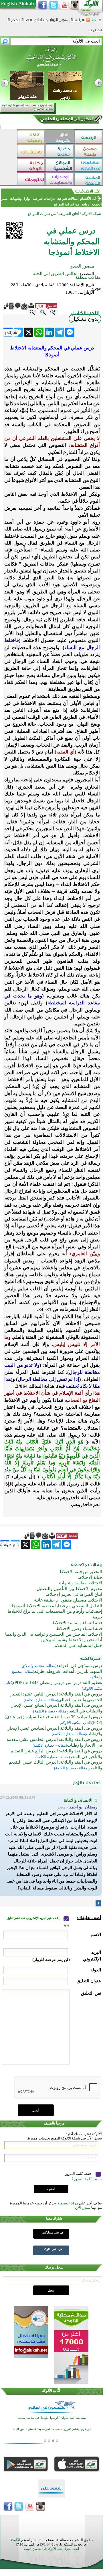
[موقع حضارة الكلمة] (60, 151)
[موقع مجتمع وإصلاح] (89, 151)
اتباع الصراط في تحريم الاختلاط (74, 1594)
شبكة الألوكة (91, 214)
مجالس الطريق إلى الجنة (56, 274)
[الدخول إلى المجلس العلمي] (66, 120)
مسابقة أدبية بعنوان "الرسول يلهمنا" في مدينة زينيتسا (52, 2418)
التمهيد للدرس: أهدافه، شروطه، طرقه (68, 1671)
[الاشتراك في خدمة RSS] (88, 22)
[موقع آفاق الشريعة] (60, 137)
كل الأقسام (88, 199)
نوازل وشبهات (20, 199)
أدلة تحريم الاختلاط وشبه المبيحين (72, 1640)
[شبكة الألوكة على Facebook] (43, 5)
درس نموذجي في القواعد (79, 1666)
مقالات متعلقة (88, 277)
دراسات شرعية (44, 199)
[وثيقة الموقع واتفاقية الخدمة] (28, 22)
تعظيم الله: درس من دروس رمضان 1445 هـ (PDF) (58, 1683)
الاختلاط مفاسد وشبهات (81, 1583)
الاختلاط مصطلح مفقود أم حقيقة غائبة (68, 1600)
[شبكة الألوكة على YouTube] (64, 5)
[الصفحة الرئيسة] (100, 22)
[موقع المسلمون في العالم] (89, 165)
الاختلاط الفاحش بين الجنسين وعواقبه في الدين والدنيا (54, 1634)
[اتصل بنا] (95, 32)
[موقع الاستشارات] (31, 151)
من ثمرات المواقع (67, 204)
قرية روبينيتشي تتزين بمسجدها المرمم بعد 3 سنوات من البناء (52, 2429)
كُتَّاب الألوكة (51, 2391)
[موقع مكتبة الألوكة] (31, 165)
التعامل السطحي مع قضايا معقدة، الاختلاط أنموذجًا (57, 1606)
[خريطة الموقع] (94, 22)
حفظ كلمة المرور (79, 2174)
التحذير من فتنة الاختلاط (81, 1572)
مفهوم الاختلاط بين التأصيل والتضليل (69, 1589)
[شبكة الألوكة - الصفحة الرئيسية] (77, 22)
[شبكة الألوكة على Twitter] (54, 5)
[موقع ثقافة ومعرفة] (31, 137)
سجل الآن (83, 2208)
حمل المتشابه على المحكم (78, 1645)
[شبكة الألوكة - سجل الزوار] (59, 22)
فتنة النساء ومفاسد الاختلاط (77, 1623)
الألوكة (15, 2540)
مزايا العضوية (68, 2203)
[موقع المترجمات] (31, 179)
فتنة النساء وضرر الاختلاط (79, 1629)
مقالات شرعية (67, 199)
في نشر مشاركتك (53, 2232)
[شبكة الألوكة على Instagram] (75, 5)
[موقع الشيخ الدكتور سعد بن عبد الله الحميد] (51, 60)
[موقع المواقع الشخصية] (60, 165)
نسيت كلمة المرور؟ (87, 2179)
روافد (85, 204)
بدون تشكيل (85, 319)
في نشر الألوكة (53, 2249)
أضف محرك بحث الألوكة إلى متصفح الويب (51, 2549)
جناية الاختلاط (90, 1577)
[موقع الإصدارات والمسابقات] (60, 179)
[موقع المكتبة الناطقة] (89, 179)
